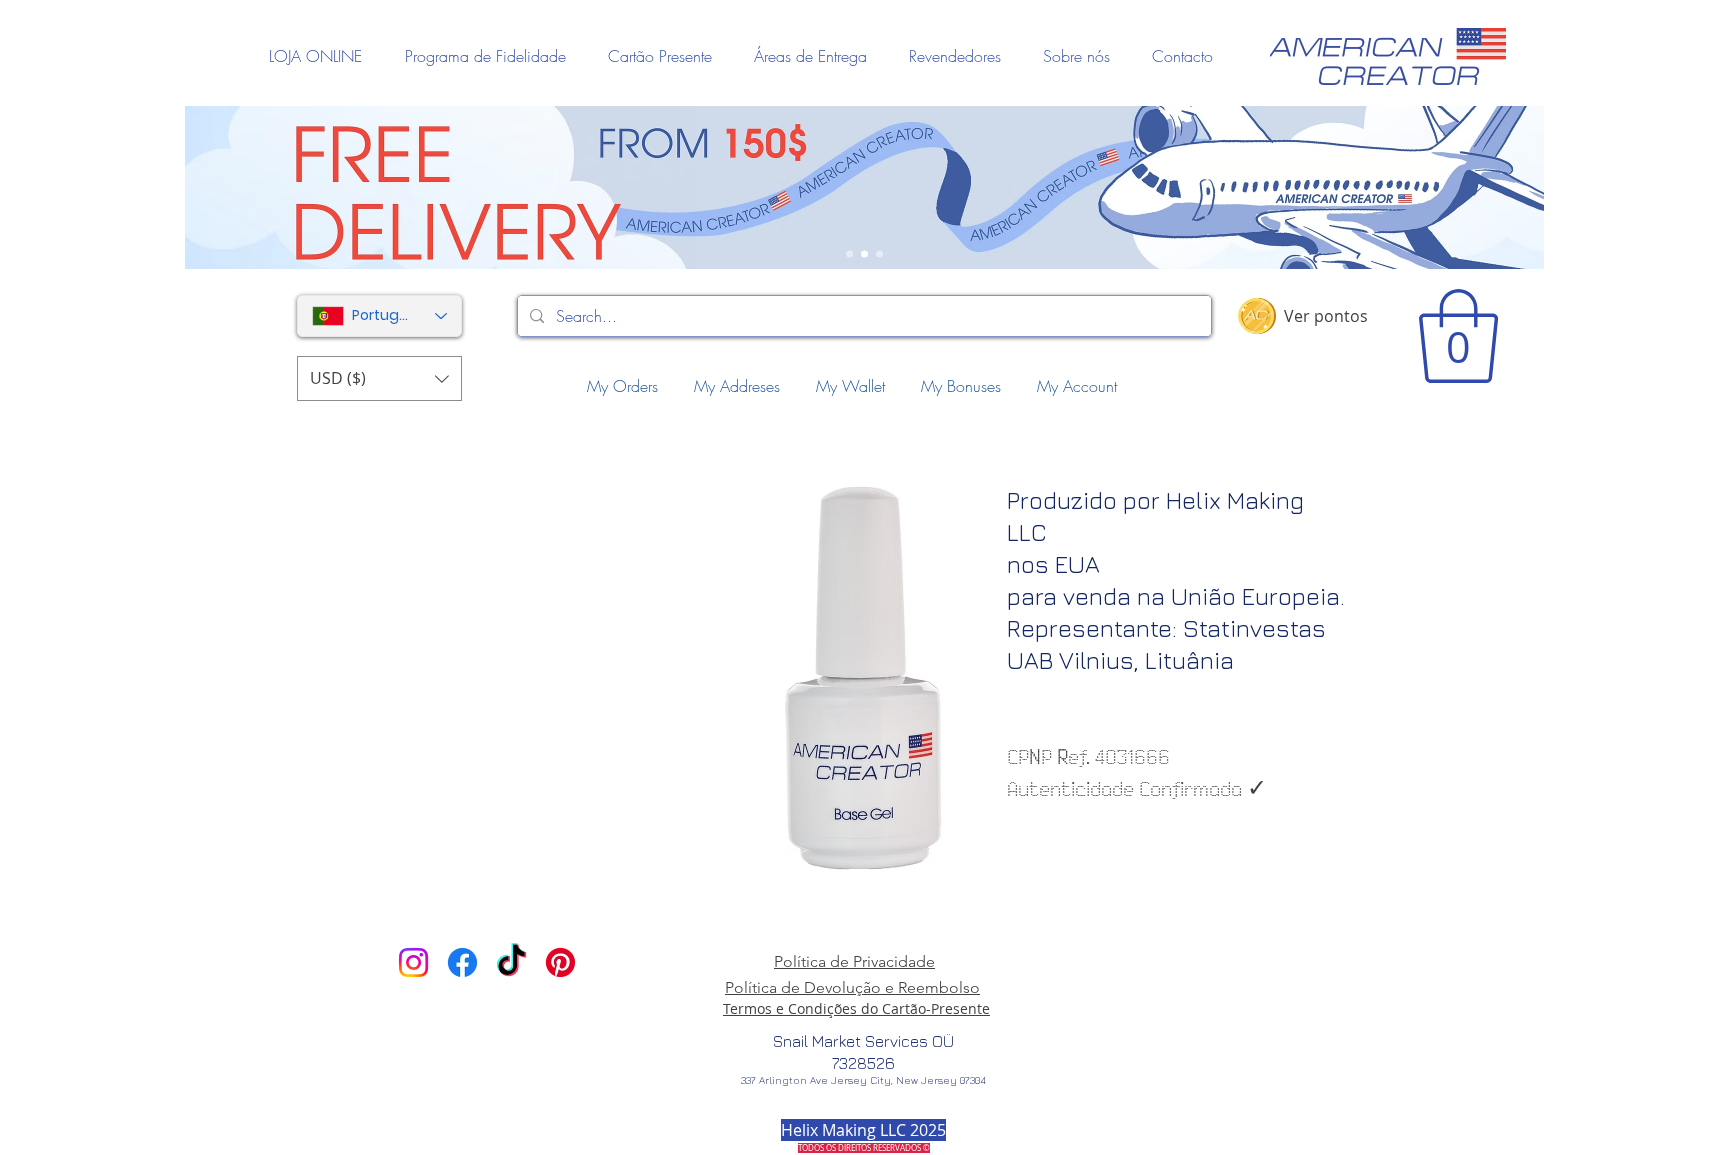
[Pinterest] (560, 962)
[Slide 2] (864, 254)
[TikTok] (511, 962)
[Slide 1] (849, 254)
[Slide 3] (879, 254)
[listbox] (379, 378)
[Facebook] (462, 962)
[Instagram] (413, 962)
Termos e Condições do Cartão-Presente (856, 1008)
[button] (379, 378)
